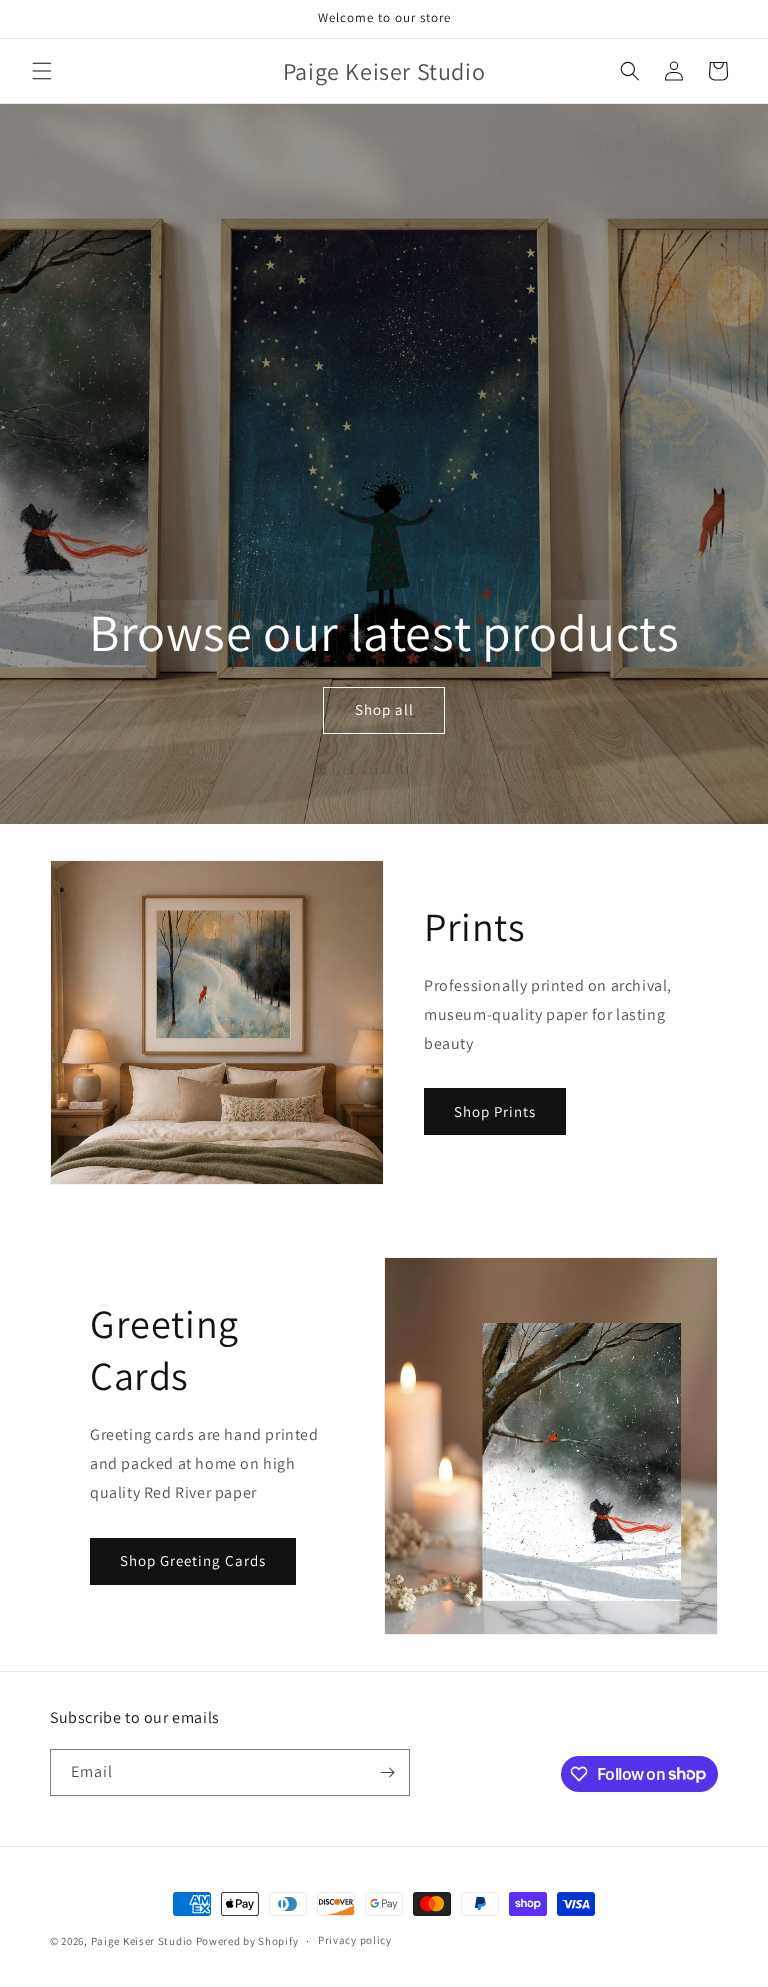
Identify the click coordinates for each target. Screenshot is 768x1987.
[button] (42, 71)
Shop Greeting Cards (193, 1560)
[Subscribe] (387, 1772)
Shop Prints (495, 1111)
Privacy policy (355, 1940)
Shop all (383, 710)
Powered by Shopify (247, 1941)
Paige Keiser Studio (142, 1941)
